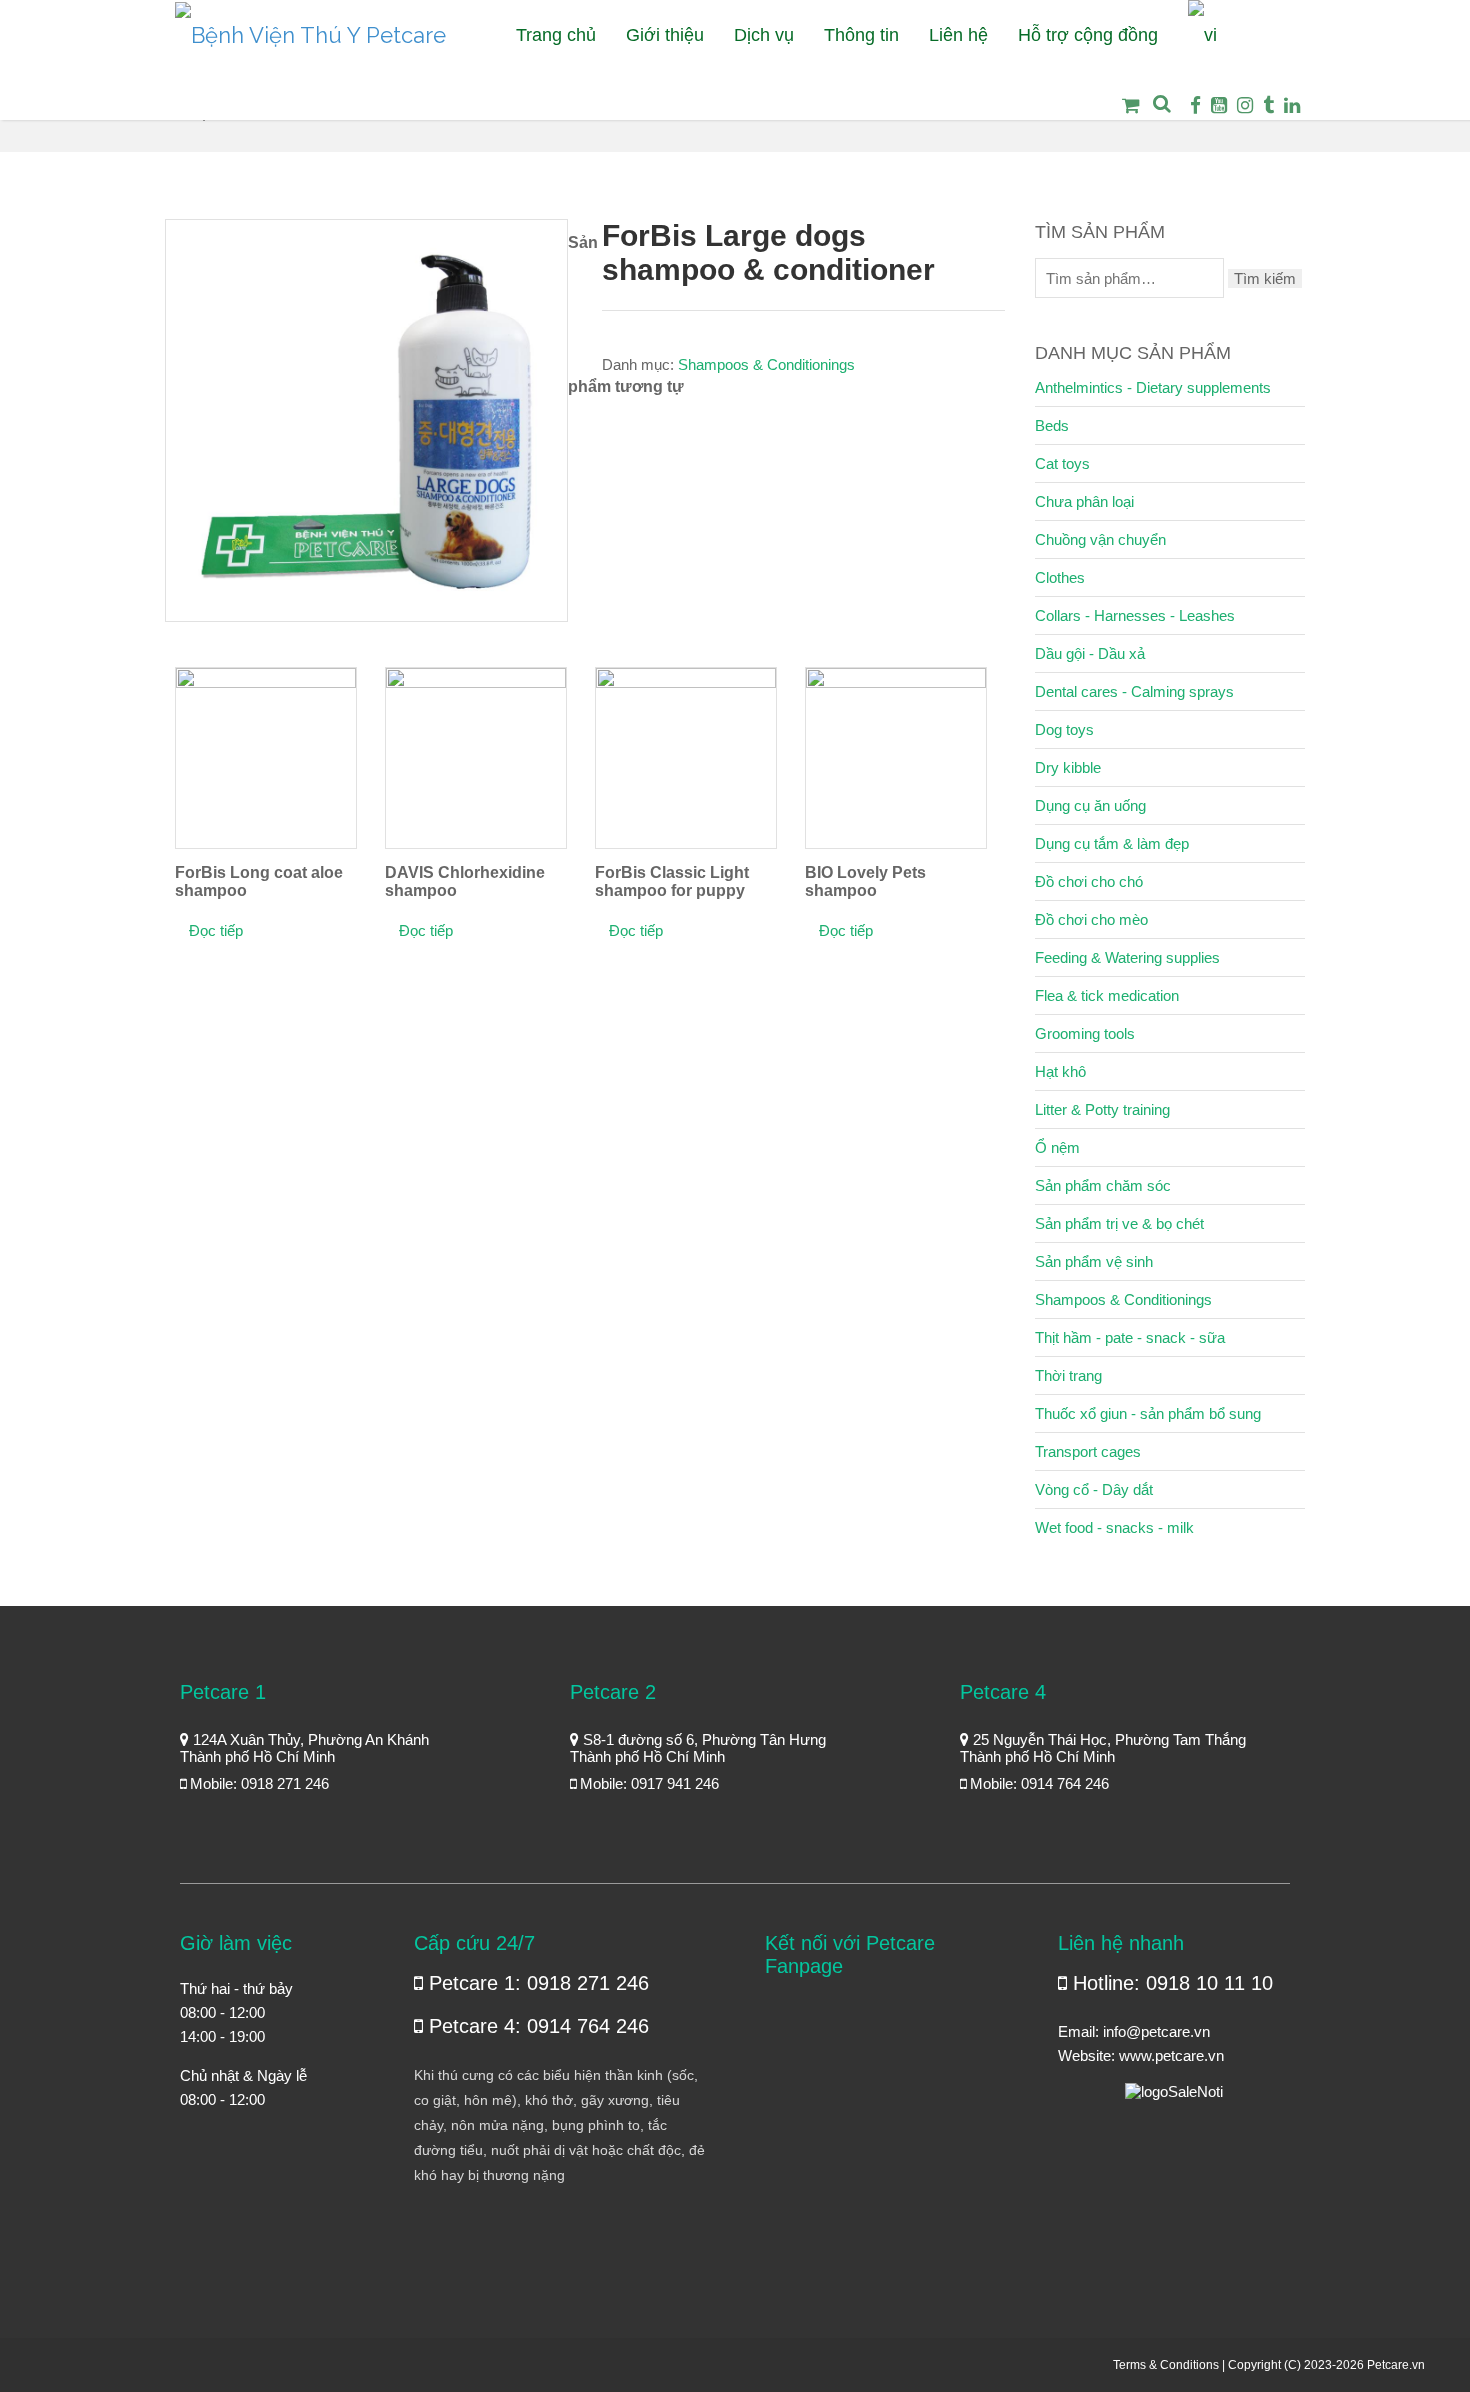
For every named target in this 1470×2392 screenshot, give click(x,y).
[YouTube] (1219, 105)
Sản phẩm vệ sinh (1094, 1261)
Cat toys (1062, 463)
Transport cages (1088, 1451)
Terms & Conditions (1166, 2365)
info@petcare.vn (1156, 2031)
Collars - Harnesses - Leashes (1135, 615)
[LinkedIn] (1292, 105)
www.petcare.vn (1171, 2055)
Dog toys (1064, 729)
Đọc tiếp (216, 930)
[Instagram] (1245, 105)
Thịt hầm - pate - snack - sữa (1130, 1337)
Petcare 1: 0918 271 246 (536, 1983)
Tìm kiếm (1265, 278)
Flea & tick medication (1107, 995)
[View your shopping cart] (1125, 119)
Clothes (1060, 577)
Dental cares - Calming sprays (1134, 691)
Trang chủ (556, 35)
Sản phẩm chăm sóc (1103, 1185)
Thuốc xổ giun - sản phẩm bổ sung (1148, 1413)
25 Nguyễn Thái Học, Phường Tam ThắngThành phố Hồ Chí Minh (1103, 1748)
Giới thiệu (665, 35)
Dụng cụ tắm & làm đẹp (1112, 843)
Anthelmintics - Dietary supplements (1153, 387)
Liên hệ (958, 35)
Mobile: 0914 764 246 (1037, 1783)
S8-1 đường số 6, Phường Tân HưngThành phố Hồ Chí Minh (698, 1748)
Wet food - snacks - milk (1114, 1527)
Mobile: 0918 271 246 (257, 1783)
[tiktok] (1268, 105)
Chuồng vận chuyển (1100, 539)
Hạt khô (1060, 1071)
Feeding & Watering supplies (1127, 957)
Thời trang (1068, 1375)
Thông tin (861, 35)
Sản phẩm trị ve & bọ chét (1119, 1223)
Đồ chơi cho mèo (1091, 919)
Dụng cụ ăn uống (1090, 805)
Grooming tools (1085, 1033)
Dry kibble (1068, 767)
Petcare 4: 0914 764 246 (536, 2026)
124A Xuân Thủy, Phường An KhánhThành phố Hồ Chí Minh (304, 1748)
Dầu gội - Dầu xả (1090, 653)
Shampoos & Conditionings (766, 364)
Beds (1052, 425)
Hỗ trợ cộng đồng (1088, 35)
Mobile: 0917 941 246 (647, 1783)
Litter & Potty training (1102, 1109)
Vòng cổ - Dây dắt (1094, 1489)
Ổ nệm (1057, 1147)
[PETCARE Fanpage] (1195, 105)
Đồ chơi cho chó (1089, 881)
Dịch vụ (764, 35)
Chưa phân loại (1084, 501)
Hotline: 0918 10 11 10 (1170, 1983)
